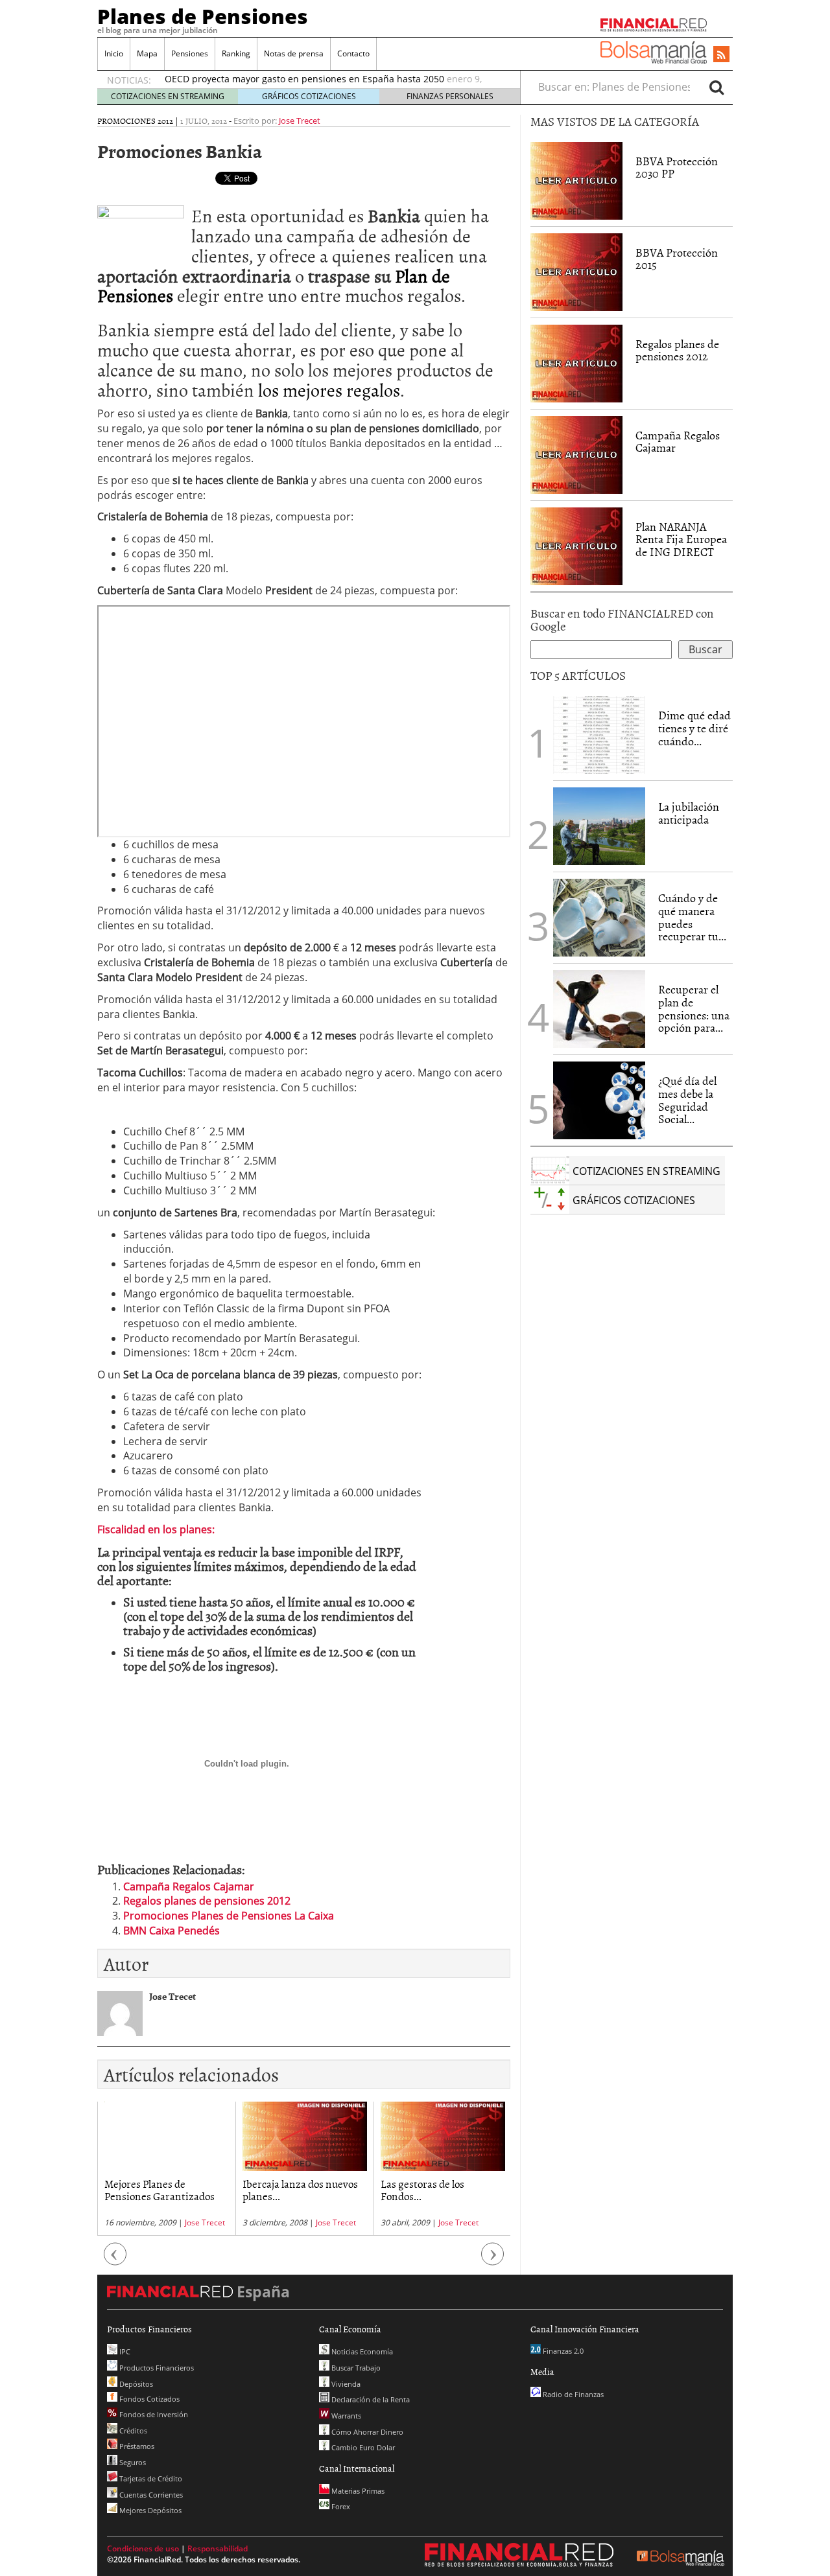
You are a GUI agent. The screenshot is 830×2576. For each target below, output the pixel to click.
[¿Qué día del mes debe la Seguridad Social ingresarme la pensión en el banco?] (599, 1100)
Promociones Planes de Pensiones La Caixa (229, 1916)
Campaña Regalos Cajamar (189, 1886)
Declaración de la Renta (370, 2399)
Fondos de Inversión (153, 2414)
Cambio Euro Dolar (362, 2447)
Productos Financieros (156, 2368)
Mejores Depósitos (149, 2510)
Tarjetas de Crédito (150, 2478)
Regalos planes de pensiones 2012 (207, 1901)
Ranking (236, 53)
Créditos (132, 2431)
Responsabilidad (218, 2548)
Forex (340, 2506)
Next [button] (493, 2260)
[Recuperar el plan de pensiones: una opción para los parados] (599, 1009)
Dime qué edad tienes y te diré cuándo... (694, 728)
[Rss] (721, 55)
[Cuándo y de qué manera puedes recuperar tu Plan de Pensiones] (599, 916)
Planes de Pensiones (203, 16)
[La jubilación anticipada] (599, 826)
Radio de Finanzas (572, 2394)
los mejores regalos (329, 389)
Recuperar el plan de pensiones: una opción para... (694, 1008)
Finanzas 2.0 (562, 2351)
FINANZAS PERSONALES (450, 96)
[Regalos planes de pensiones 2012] (576, 362)
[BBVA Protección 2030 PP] (576, 180)
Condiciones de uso (143, 2548)
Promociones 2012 (135, 121)
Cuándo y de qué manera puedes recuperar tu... (692, 917)
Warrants (345, 2416)
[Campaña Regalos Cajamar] (576, 454)
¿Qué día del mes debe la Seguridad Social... (687, 1100)
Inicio (114, 53)
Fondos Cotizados (148, 2399)
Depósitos (135, 2384)
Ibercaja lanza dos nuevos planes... (162, 2189)
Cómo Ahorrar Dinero (366, 2432)
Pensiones (190, 53)
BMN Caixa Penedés (172, 1931)
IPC (124, 2351)
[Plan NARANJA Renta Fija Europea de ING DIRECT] (576, 545)
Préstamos (136, 2446)
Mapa (147, 53)
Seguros (132, 2462)
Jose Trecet (300, 121)
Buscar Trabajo (355, 2368)
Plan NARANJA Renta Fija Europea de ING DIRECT (681, 540)
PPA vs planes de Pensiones (442, 2183)
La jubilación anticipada (689, 813)
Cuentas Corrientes (150, 2495)
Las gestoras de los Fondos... (284, 2189)
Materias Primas (357, 2491)
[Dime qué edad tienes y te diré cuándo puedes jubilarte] (599, 734)
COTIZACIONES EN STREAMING (168, 96)
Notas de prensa (294, 53)
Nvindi (470, 2222)
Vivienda (345, 2384)
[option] (166, 2169)
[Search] (717, 87)
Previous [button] (115, 2260)
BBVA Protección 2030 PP (677, 168)
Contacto (353, 53)
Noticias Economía (361, 2351)
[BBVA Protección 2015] (576, 271)
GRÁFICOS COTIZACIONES (309, 96)
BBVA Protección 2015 (677, 259)
